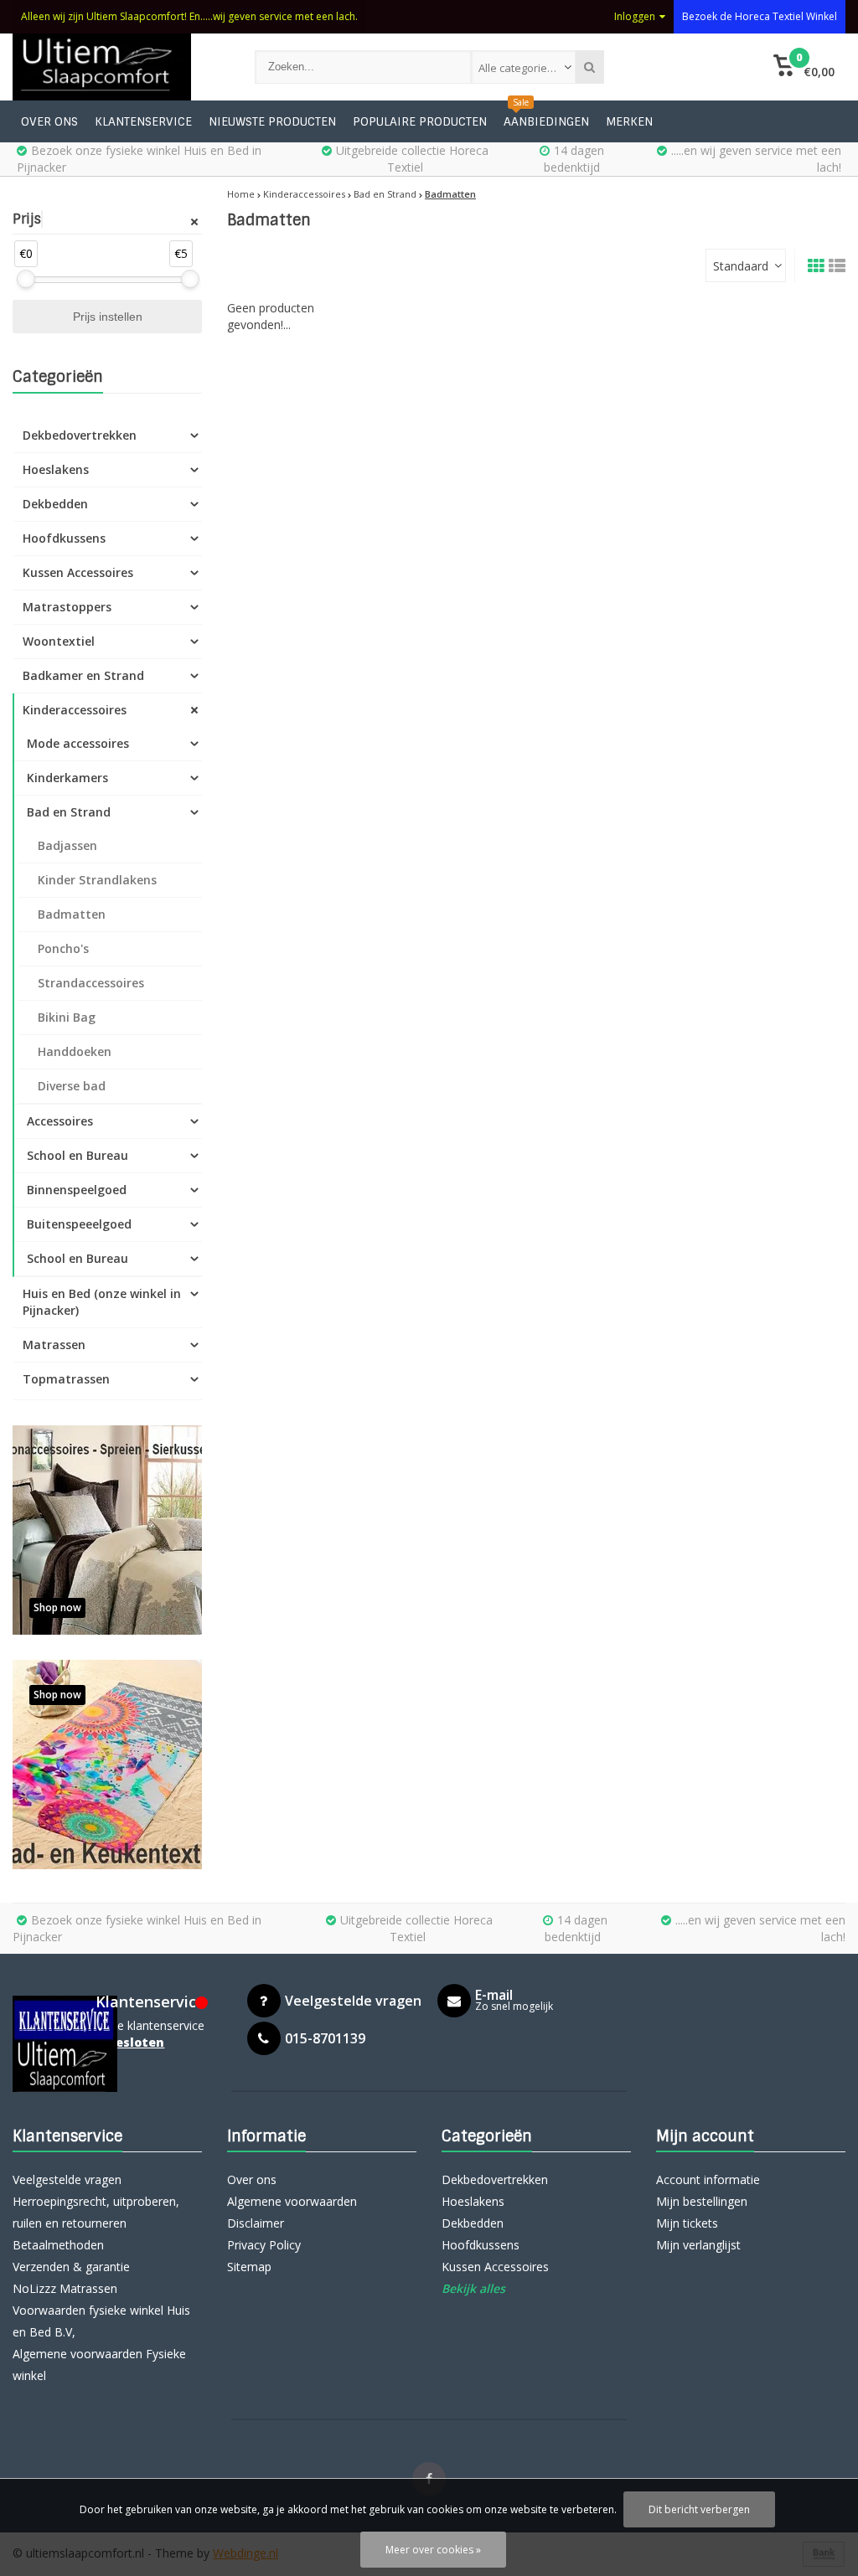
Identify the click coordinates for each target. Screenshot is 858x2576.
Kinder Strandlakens (97, 880)
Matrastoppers (67, 607)
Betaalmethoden (58, 2245)
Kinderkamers (67, 778)
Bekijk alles (473, 2288)
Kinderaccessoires (75, 710)
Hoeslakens (56, 469)
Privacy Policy (264, 2245)
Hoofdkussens (64, 538)
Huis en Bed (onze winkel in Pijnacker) (102, 1302)
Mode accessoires (78, 743)
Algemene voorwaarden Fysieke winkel (99, 2365)
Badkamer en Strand (83, 675)
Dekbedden (55, 504)
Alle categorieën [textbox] (519, 68)
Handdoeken (75, 1051)
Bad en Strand (69, 812)
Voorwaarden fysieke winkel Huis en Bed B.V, (101, 2321)
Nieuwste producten (272, 121)
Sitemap (249, 2267)
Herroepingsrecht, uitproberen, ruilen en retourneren (96, 2212)
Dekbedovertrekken (80, 435)
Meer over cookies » (433, 2550)
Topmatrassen (66, 1379)
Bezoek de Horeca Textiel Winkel (760, 16)
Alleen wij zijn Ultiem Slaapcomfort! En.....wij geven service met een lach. (189, 16)
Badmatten (72, 914)
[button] (804, 67)
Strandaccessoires (91, 983)
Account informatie (708, 2179)
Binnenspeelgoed (77, 1190)
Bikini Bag (67, 1017)
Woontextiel (59, 641)
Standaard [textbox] (741, 266)
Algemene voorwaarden (292, 2201)
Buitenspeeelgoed (79, 1224)
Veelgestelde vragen (67, 2179)
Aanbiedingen (546, 121)
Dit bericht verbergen (699, 2509)
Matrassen (54, 1345)
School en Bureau (78, 1155)
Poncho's (63, 948)
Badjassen (67, 845)
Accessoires (60, 1121)
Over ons (49, 121)
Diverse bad (72, 1086)
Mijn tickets (687, 2223)
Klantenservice (143, 121)
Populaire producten (420, 121)
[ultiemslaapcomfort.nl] (117, 67)
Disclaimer (256, 2223)
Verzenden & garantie (71, 2267)
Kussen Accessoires (78, 572)
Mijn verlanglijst (698, 2245)
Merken (629, 121)
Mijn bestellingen (702, 2201)
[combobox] (523, 67)
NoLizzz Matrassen (65, 2288)
